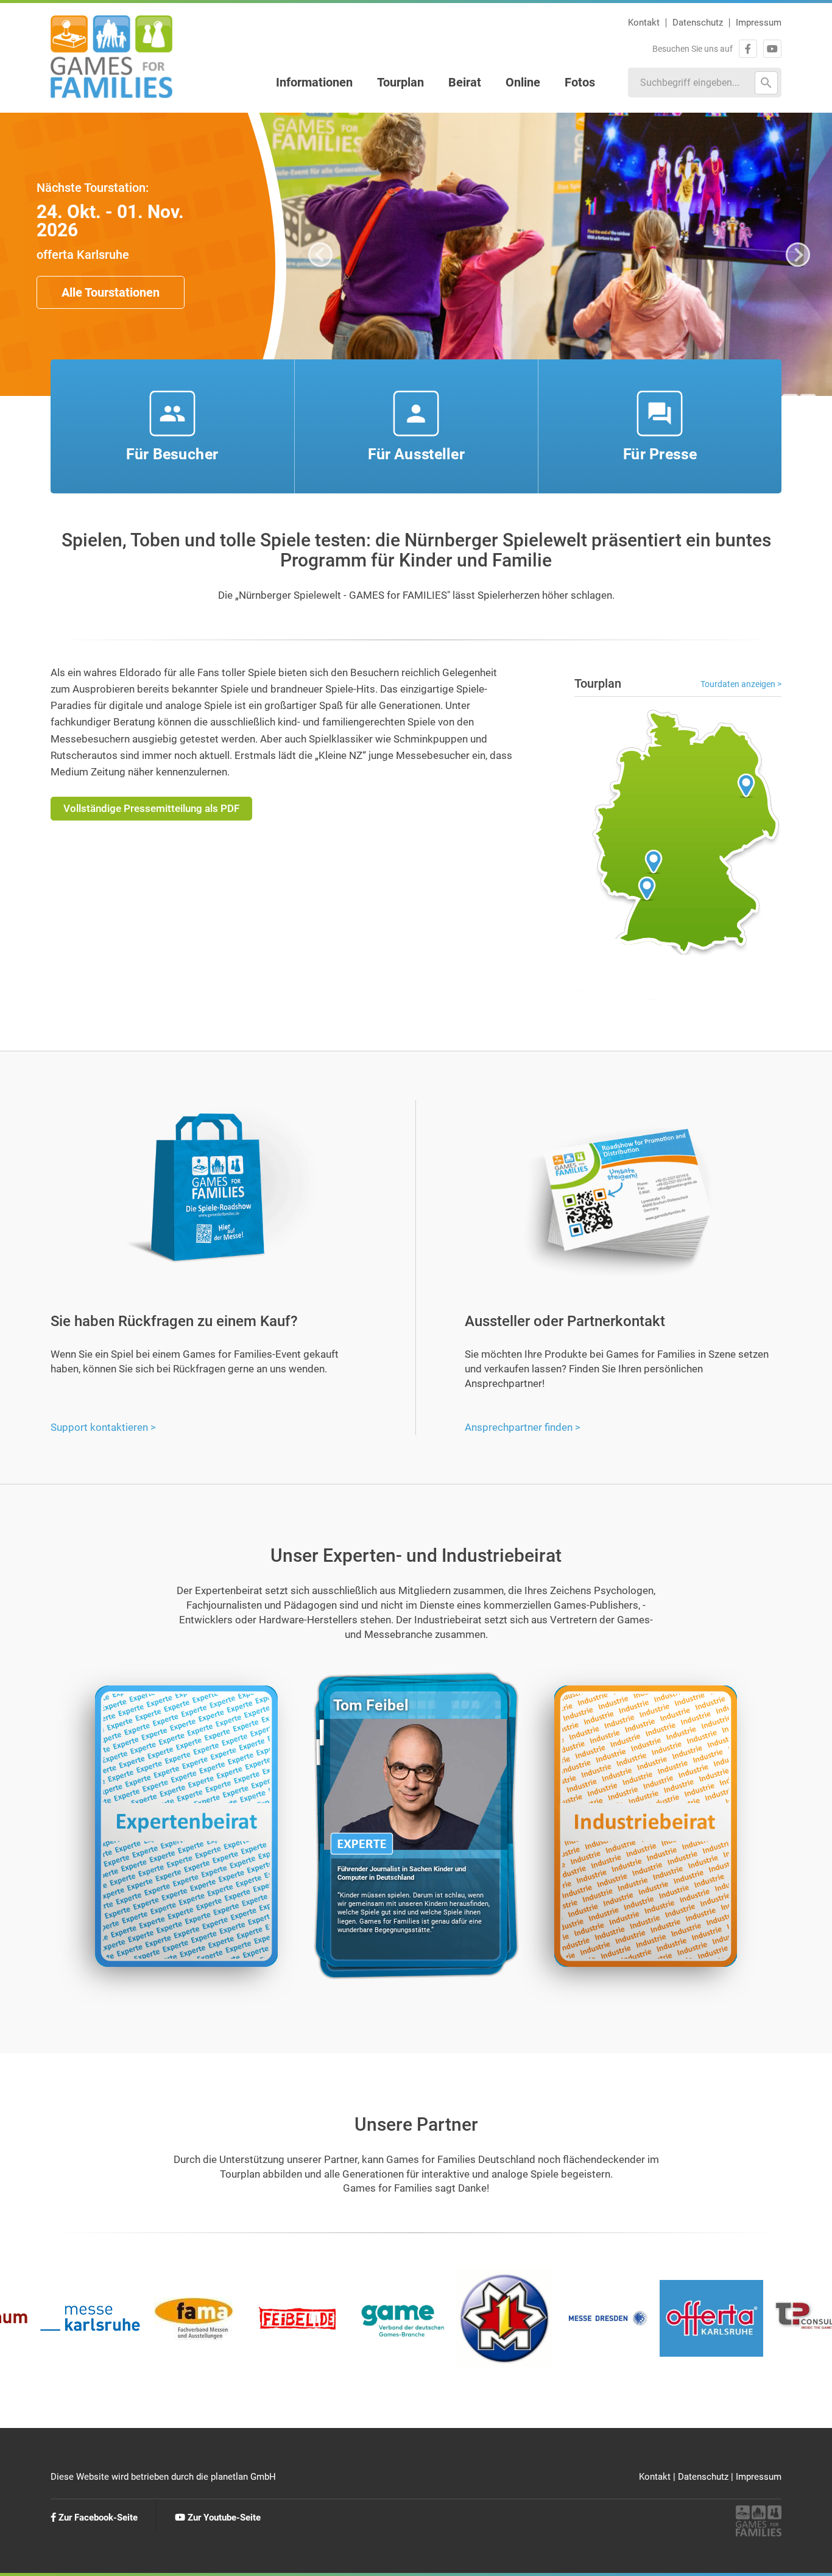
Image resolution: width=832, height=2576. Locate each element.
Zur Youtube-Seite (223, 2518)
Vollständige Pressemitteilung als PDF (151, 808)
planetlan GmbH (243, 2477)
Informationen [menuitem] (314, 82)
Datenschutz (698, 23)
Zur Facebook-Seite (97, 2518)
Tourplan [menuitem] (400, 82)
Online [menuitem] (523, 82)
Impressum (759, 23)
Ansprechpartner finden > (523, 1427)
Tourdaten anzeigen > (741, 684)
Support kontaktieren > (103, 1427)
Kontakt (644, 23)
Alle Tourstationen (111, 292)
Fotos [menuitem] (580, 82)
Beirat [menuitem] (465, 82)
